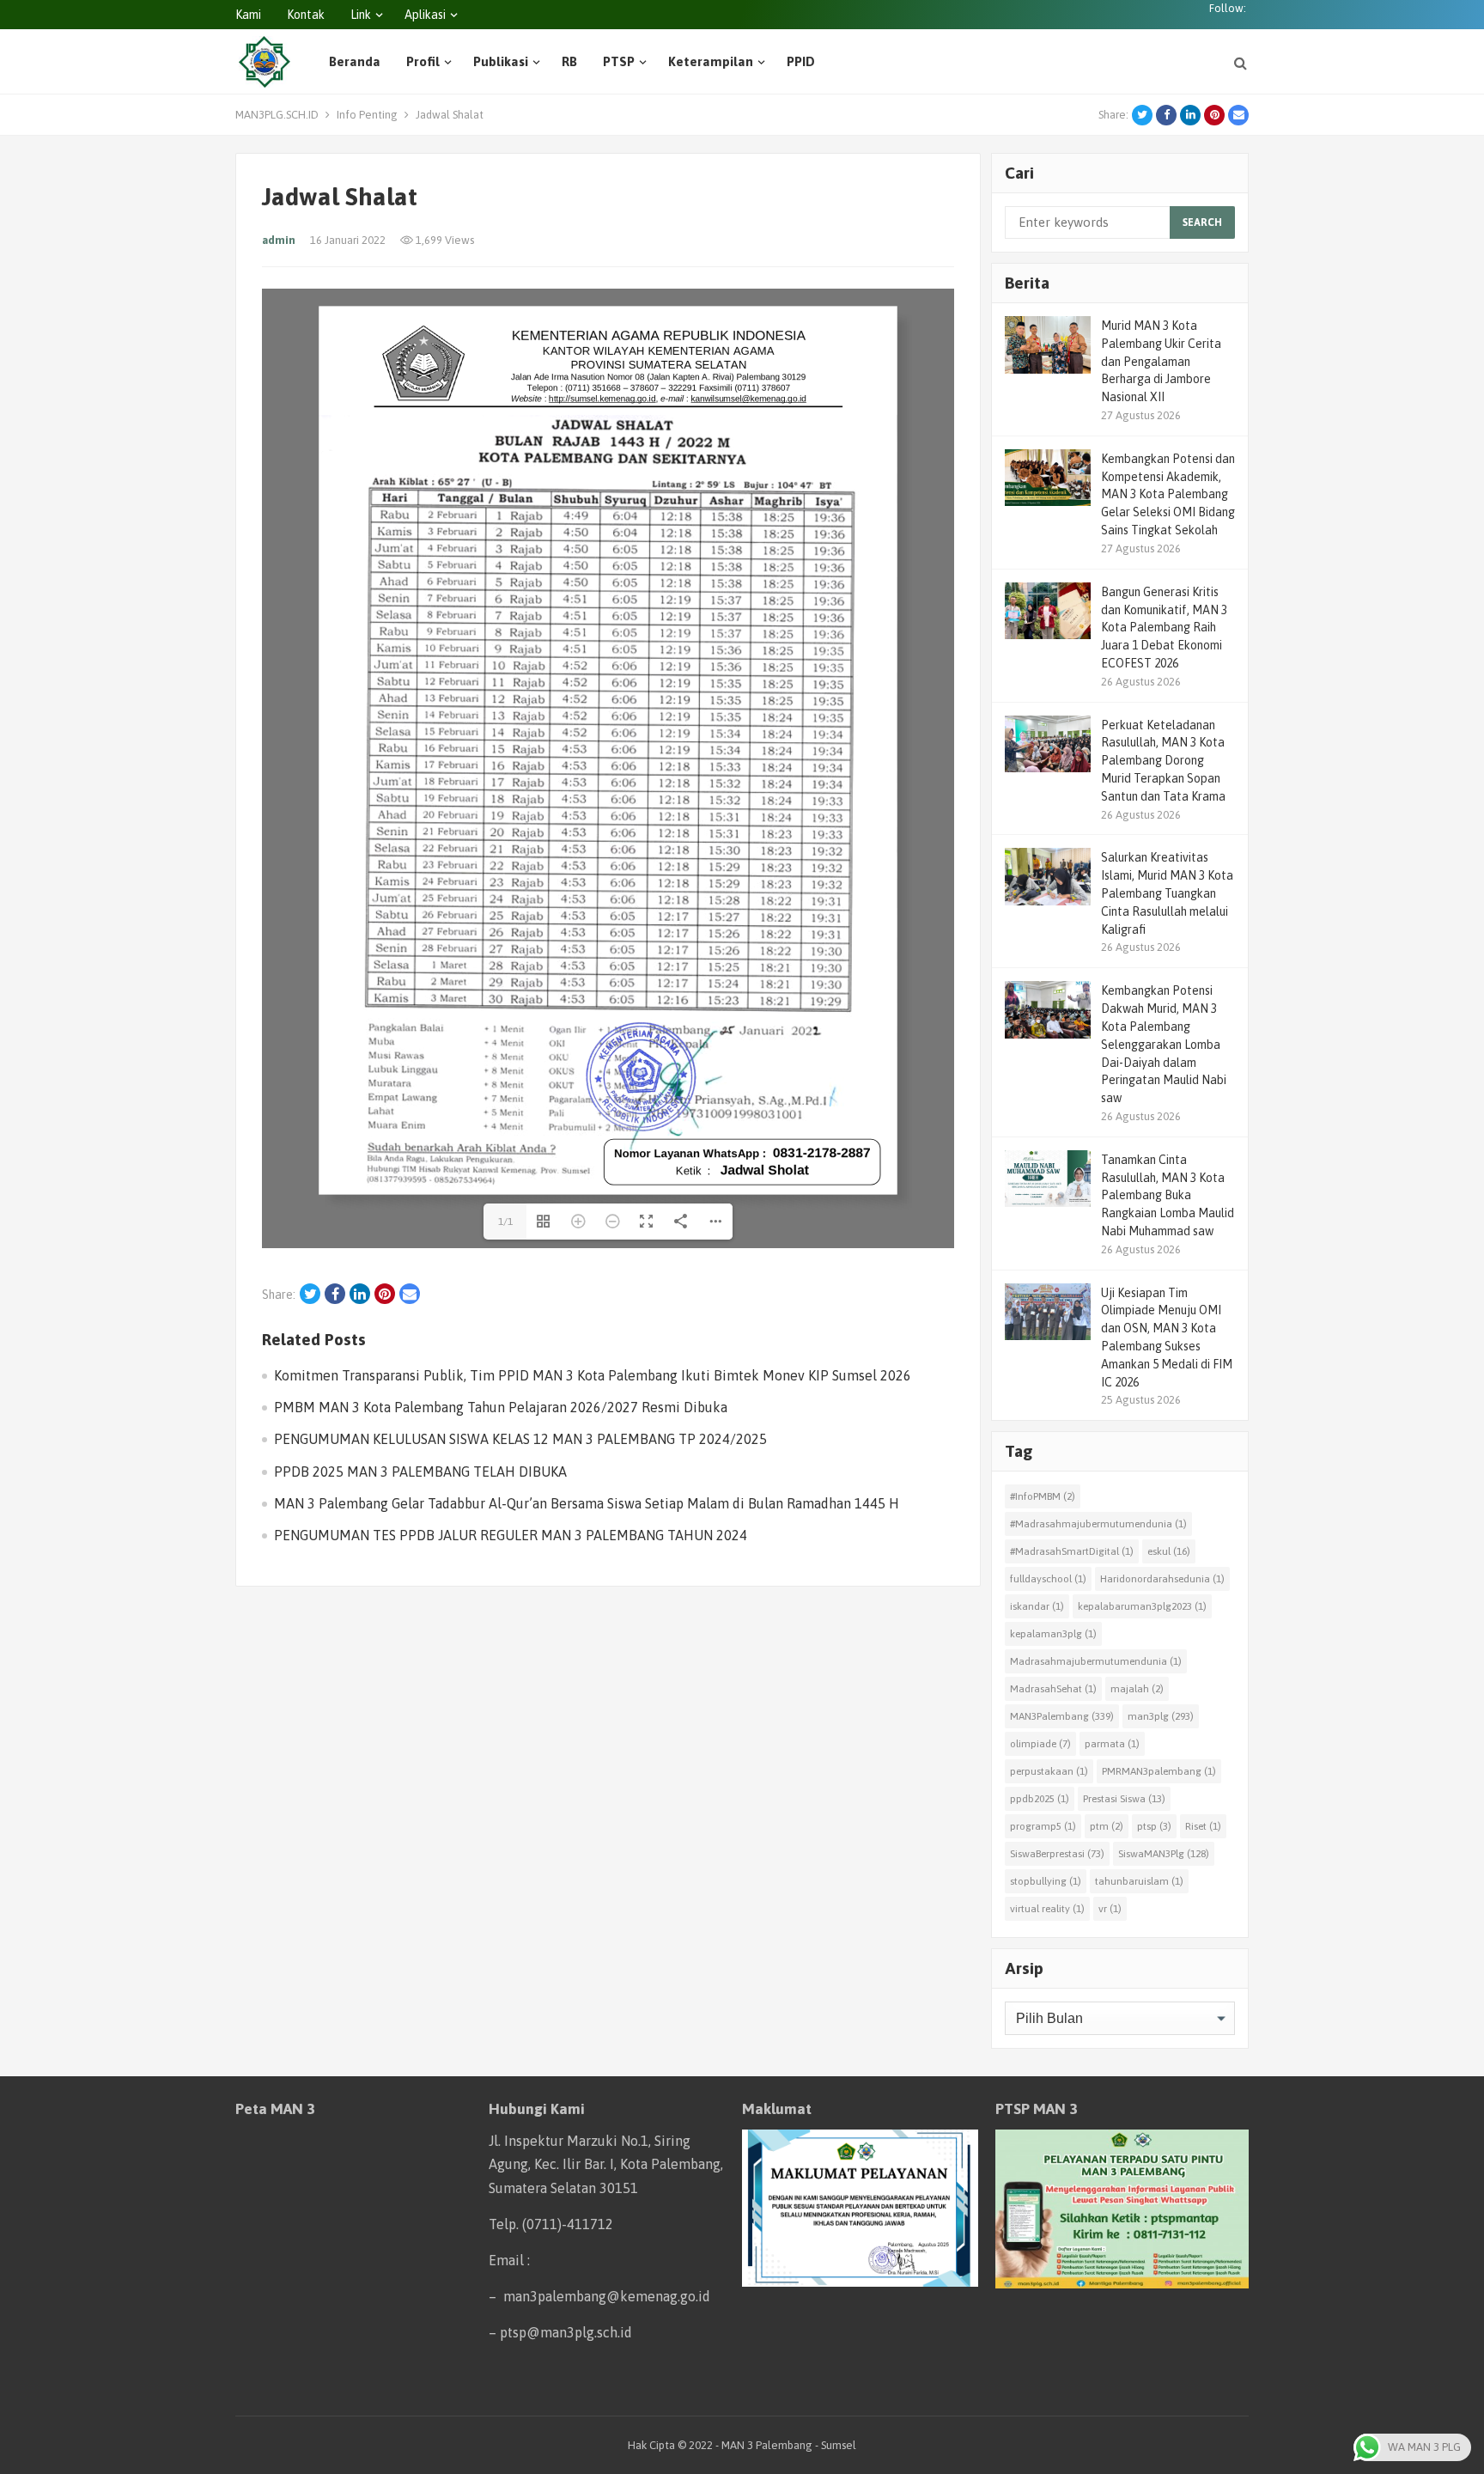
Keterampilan (711, 61)
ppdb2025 (1040, 1799)
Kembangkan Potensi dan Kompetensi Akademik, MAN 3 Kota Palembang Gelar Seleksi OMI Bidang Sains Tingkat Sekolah (1168, 494)
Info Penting (367, 115)
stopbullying (1046, 1881)
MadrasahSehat (1053, 1689)
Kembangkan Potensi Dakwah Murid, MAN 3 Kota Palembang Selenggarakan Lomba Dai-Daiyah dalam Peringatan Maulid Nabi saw (1164, 1044)
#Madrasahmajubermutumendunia (1098, 1524)
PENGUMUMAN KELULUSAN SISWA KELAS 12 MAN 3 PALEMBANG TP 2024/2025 (520, 1559)
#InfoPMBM (1043, 1496)
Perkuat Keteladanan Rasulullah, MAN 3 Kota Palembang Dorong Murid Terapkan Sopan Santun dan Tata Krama (1163, 761)
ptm (1107, 1826)
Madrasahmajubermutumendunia (1096, 1661)
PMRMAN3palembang (1159, 1771)
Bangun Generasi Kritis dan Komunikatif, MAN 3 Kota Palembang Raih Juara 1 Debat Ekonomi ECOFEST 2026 (1164, 628)
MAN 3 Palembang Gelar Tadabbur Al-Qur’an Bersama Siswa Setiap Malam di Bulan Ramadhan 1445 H (587, 1624)
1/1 (505, 1342)
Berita (1027, 283)
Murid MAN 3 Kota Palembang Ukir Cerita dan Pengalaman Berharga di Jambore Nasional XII (1161, 361)
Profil (423, 61)
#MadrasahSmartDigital (1072, 1551)
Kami (248, 15)
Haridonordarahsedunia (1162, 1579)
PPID (801, 61)
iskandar (1037, 1606)
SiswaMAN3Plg (1164, 1854)
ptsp (1154, 1826)
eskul (1169, 1551)
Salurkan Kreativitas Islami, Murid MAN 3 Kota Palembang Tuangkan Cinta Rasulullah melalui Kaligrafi (1167, 893)
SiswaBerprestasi (1057, 1854)
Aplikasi (425, 15)
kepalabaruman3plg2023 (1142, 1606)
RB (569, 61)
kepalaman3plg (1053, 1634)
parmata (1112, 1744)
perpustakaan (1049, 1771)
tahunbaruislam (1139, 1881)
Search (1202, 222)
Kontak (306, 15)
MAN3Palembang (1062, 1716)
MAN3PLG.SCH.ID (277, 115)
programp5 (1043, 1826)
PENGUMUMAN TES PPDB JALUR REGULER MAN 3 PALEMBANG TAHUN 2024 (511, 1655)
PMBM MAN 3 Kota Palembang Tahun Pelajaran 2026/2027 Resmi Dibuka (501, 1527)
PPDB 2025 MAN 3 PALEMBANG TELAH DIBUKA (420, 1592)
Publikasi (501, 61)
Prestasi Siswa (1124, 1799)
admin (279, 240)
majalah (1137, 1689)
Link (361, 15)
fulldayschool (1048, 1579)
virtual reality (1047, 1909)
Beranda (355, 61)
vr (1110, 1909)
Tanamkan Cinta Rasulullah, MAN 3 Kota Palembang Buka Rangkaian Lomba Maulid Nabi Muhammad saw (1168, 1195)
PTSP (619, 61)
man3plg (1161, 1716)
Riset (1203, 1826)
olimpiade (1040, 1744)
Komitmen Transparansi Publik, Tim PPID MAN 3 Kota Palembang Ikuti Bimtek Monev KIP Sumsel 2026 (593, 1496)
